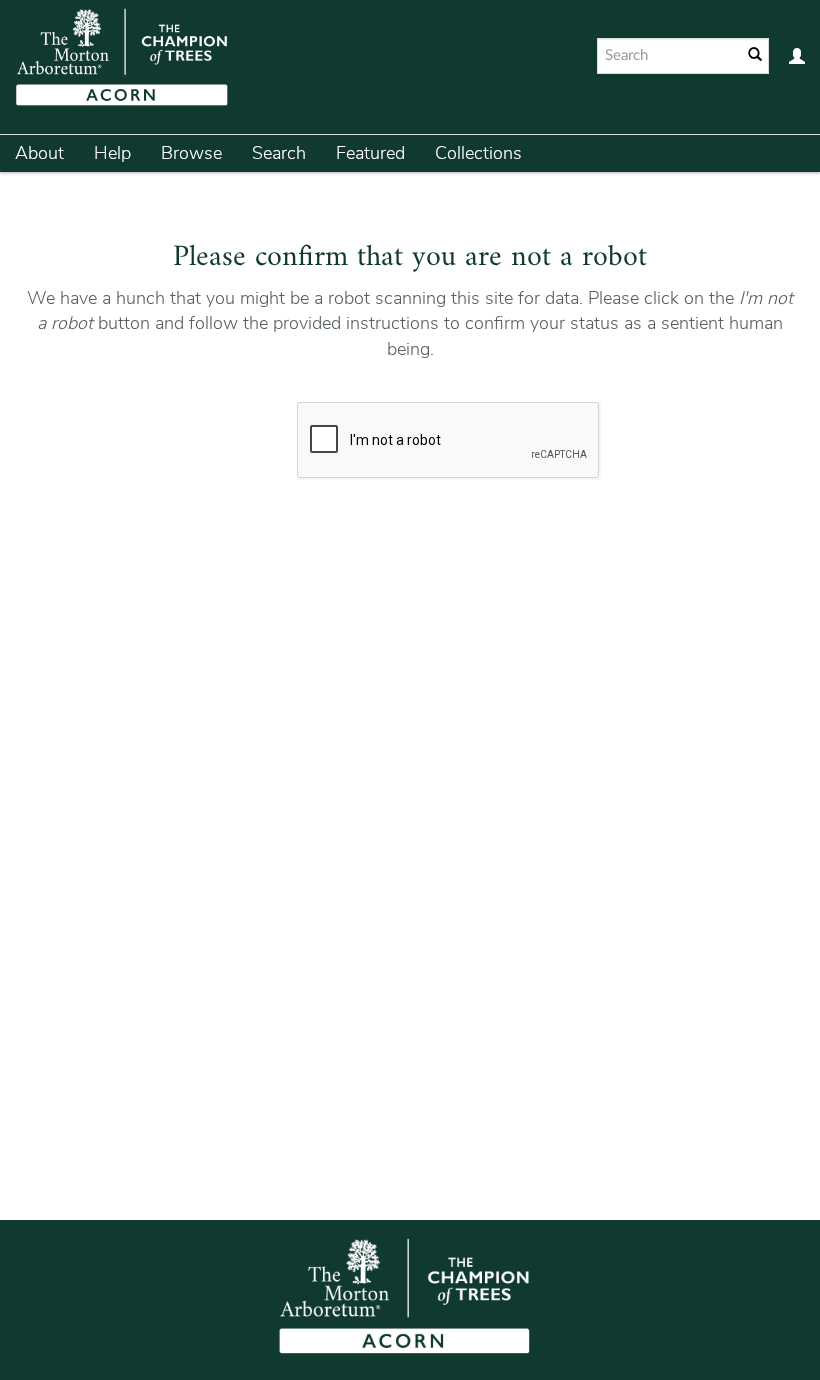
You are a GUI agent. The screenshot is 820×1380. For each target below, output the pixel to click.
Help (112, 153)
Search (279, 153)
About (39, 153)
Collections (478, 153)
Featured (370, 153)
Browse (191, 153)
